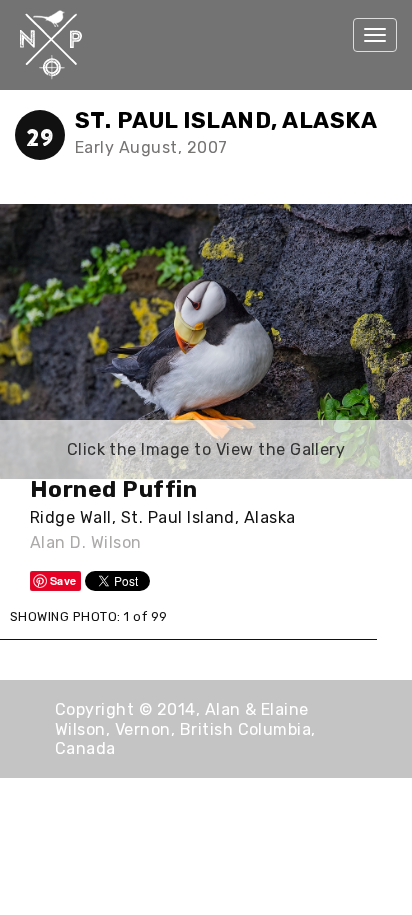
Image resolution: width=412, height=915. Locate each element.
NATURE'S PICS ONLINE (55, 45)
